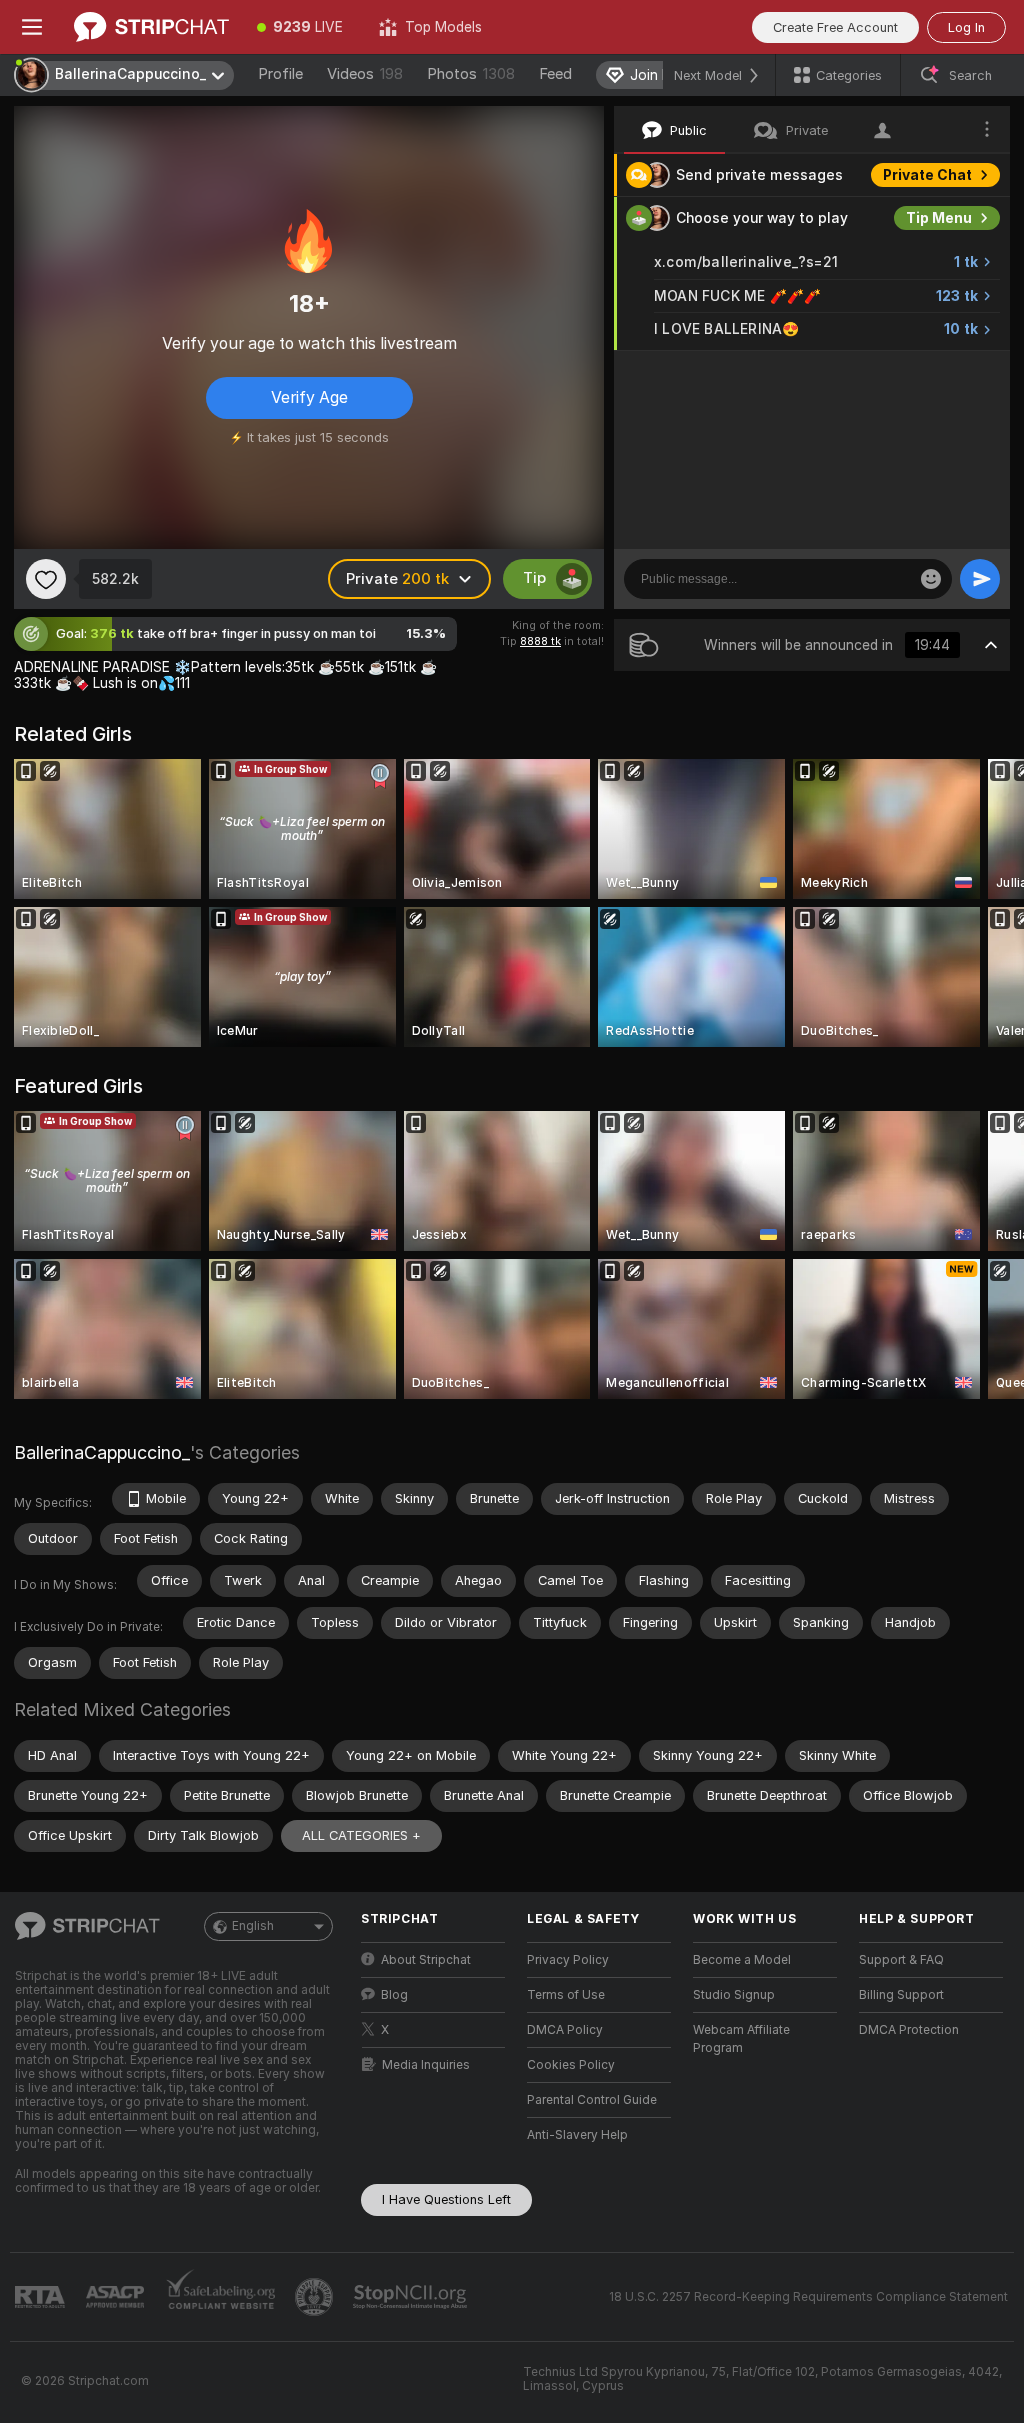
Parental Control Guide (592, 2100)
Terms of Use (566, 1995)
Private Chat (927, 175)
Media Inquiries (426, 2065)
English (253, 1926)
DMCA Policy (565, 2030)
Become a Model (742, 1960)
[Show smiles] (931, 579)
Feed (555, 74)
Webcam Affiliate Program (741, 2039)
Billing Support (901, 1995)
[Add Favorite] (46, 579)
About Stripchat (426, 1960)
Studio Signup (734, 1995)
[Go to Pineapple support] (316, 2297)
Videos (365, 74)
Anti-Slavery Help (577, 2135)
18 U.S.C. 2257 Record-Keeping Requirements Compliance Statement (808, 2297)
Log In (966, 27)
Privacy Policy (568, 1960)
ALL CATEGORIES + (361, 1835)
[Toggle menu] (32, 27)
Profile (280, 74)
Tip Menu (939, 218)
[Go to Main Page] (151, 27)
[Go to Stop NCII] (412, 2297)
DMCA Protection (909, 2030)
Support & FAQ (901, 1960)
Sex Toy (944, 372)
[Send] (980, 579)
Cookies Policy (571, 2065)
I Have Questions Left (446, 2199)
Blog (394, 1995)
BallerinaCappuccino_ (102, 1452)
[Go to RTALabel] (42, 2297)
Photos (471, 74)
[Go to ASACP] (117, 2297)
